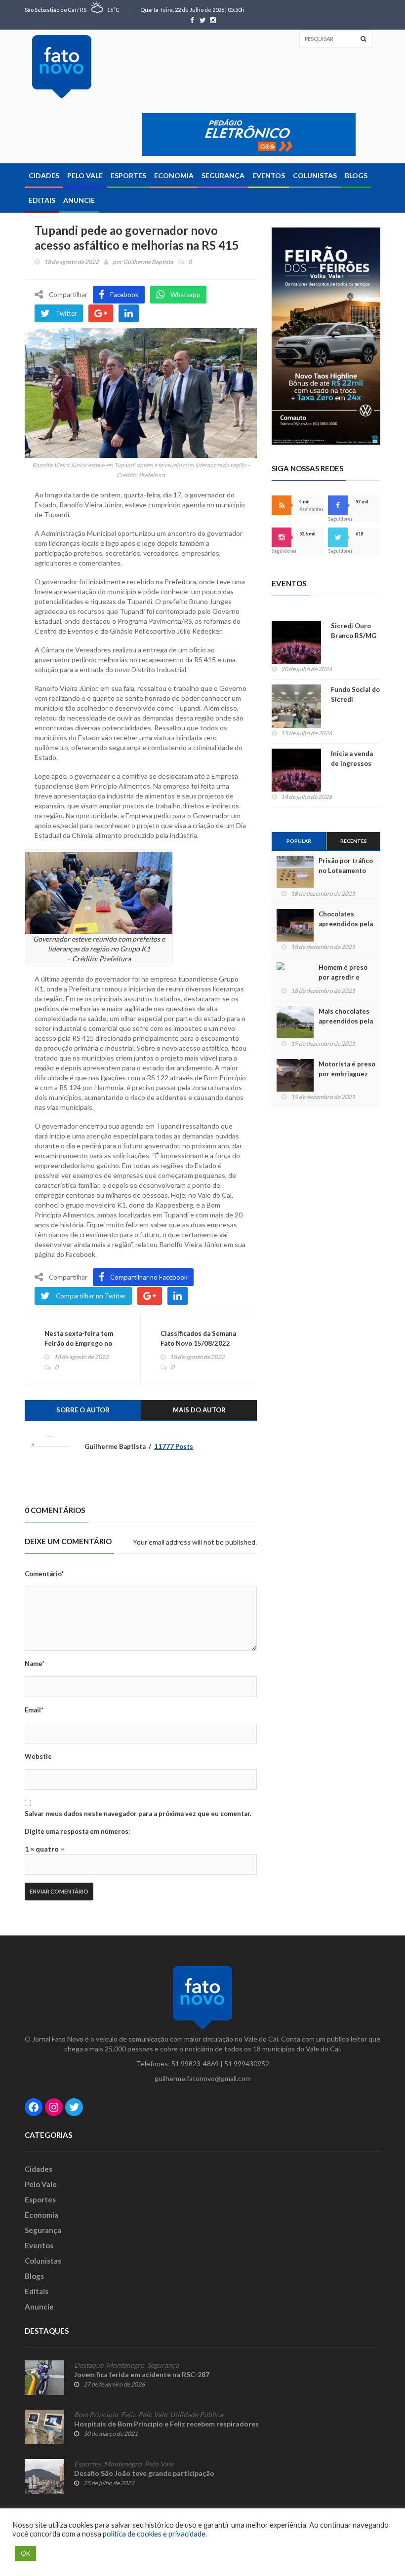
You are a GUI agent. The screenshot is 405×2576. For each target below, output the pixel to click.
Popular (299, 841)
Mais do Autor (199, 1410)
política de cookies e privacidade (154, 2534)
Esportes (128, 175)
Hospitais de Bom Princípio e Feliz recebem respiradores (166, 2424)
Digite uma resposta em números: (77, 1831)
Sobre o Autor (83, 1410)
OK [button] (25, 2553)
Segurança (223, 175)
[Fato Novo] (62, 67)
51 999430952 (247, 2064)
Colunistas (315, 175)
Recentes (354, 841)
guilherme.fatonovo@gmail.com (203, 2078)
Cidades (44, 175)
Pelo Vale (85, 175)
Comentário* (44, 1574)
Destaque (89, 2365)
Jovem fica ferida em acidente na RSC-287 (142, 2374)
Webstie (38, 1756)
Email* (34, 1710)
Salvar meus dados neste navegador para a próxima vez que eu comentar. (138, 1814)
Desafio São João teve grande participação (144, 2473)
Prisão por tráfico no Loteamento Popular (346, 871)
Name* (35, 1664)
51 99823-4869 (195, 2064)
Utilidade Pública (196, 2415)
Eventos (269, 175)
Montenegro (125, 2365)
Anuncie (79, 200)
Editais (42, 200)
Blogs (356, 175)
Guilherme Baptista (148, 262)
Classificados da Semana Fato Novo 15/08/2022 (198, 1338)
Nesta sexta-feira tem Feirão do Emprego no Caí (79, 1343)
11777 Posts (174, 1446)
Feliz (128, 2415)
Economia (174, 175)
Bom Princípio (96, 2415)
